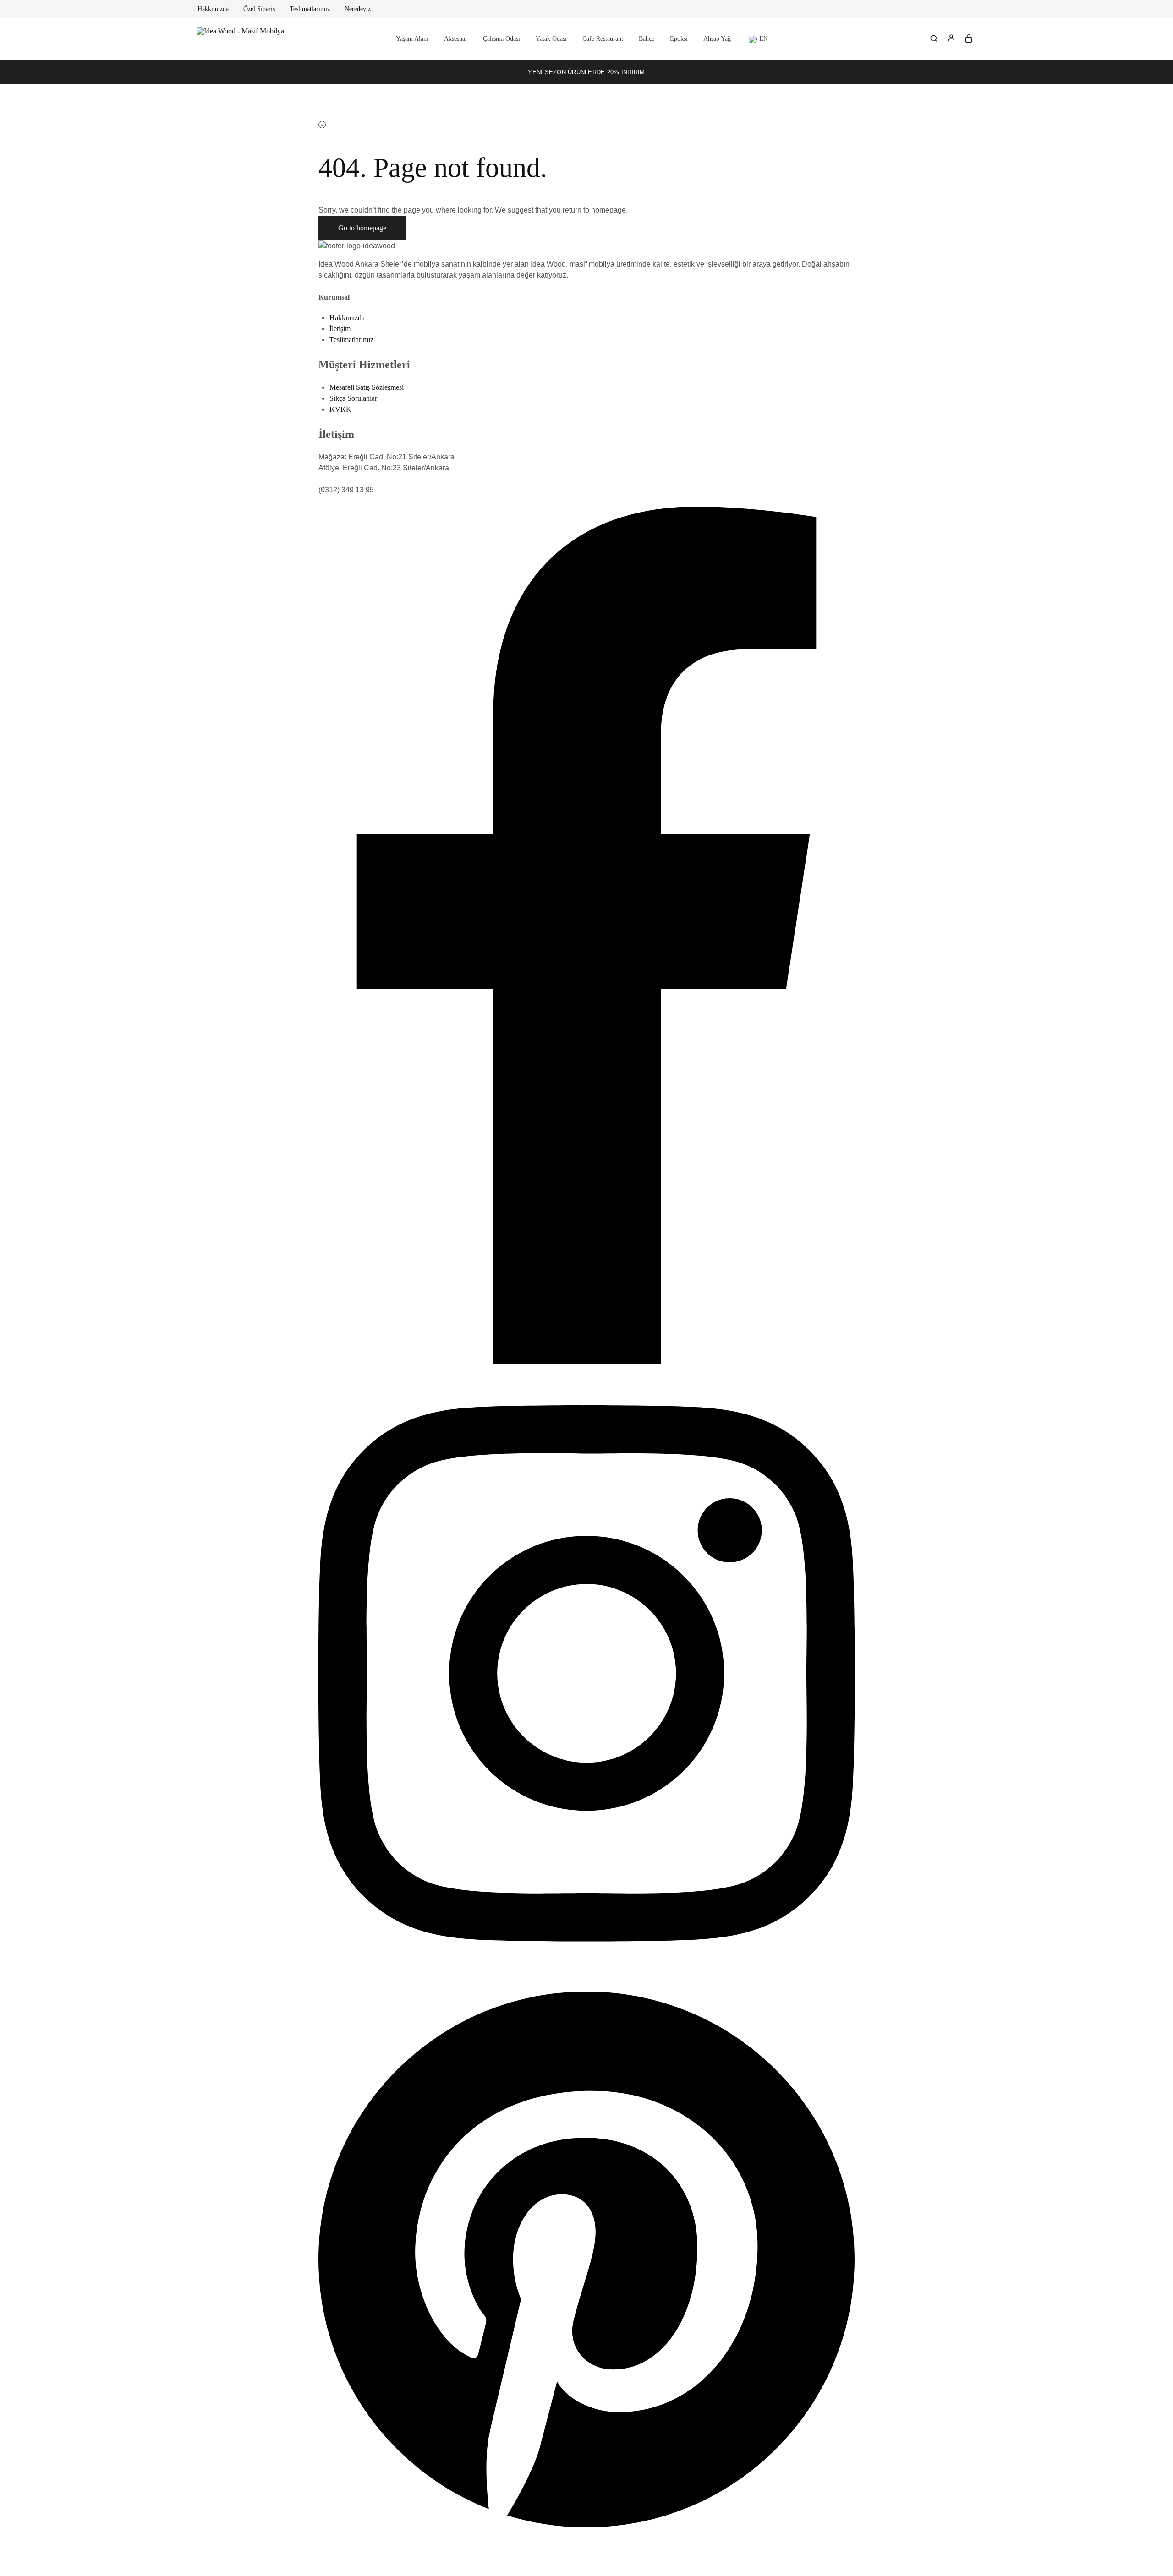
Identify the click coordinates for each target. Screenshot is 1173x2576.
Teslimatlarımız (310, 9)
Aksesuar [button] (456, 39)
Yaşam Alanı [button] (412, 39)
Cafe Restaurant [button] (603, 39)
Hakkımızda (213, 9)
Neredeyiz (358, 9)
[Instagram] (586, 1977)
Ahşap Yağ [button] (717, 39)
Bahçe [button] (647, 39)
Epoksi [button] (679, 39)
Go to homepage (362, 228)
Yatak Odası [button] (551, 39)
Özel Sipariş (259, 9)
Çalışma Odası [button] (502, 39)
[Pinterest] (586, 2534)
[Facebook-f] (586, 1362)
